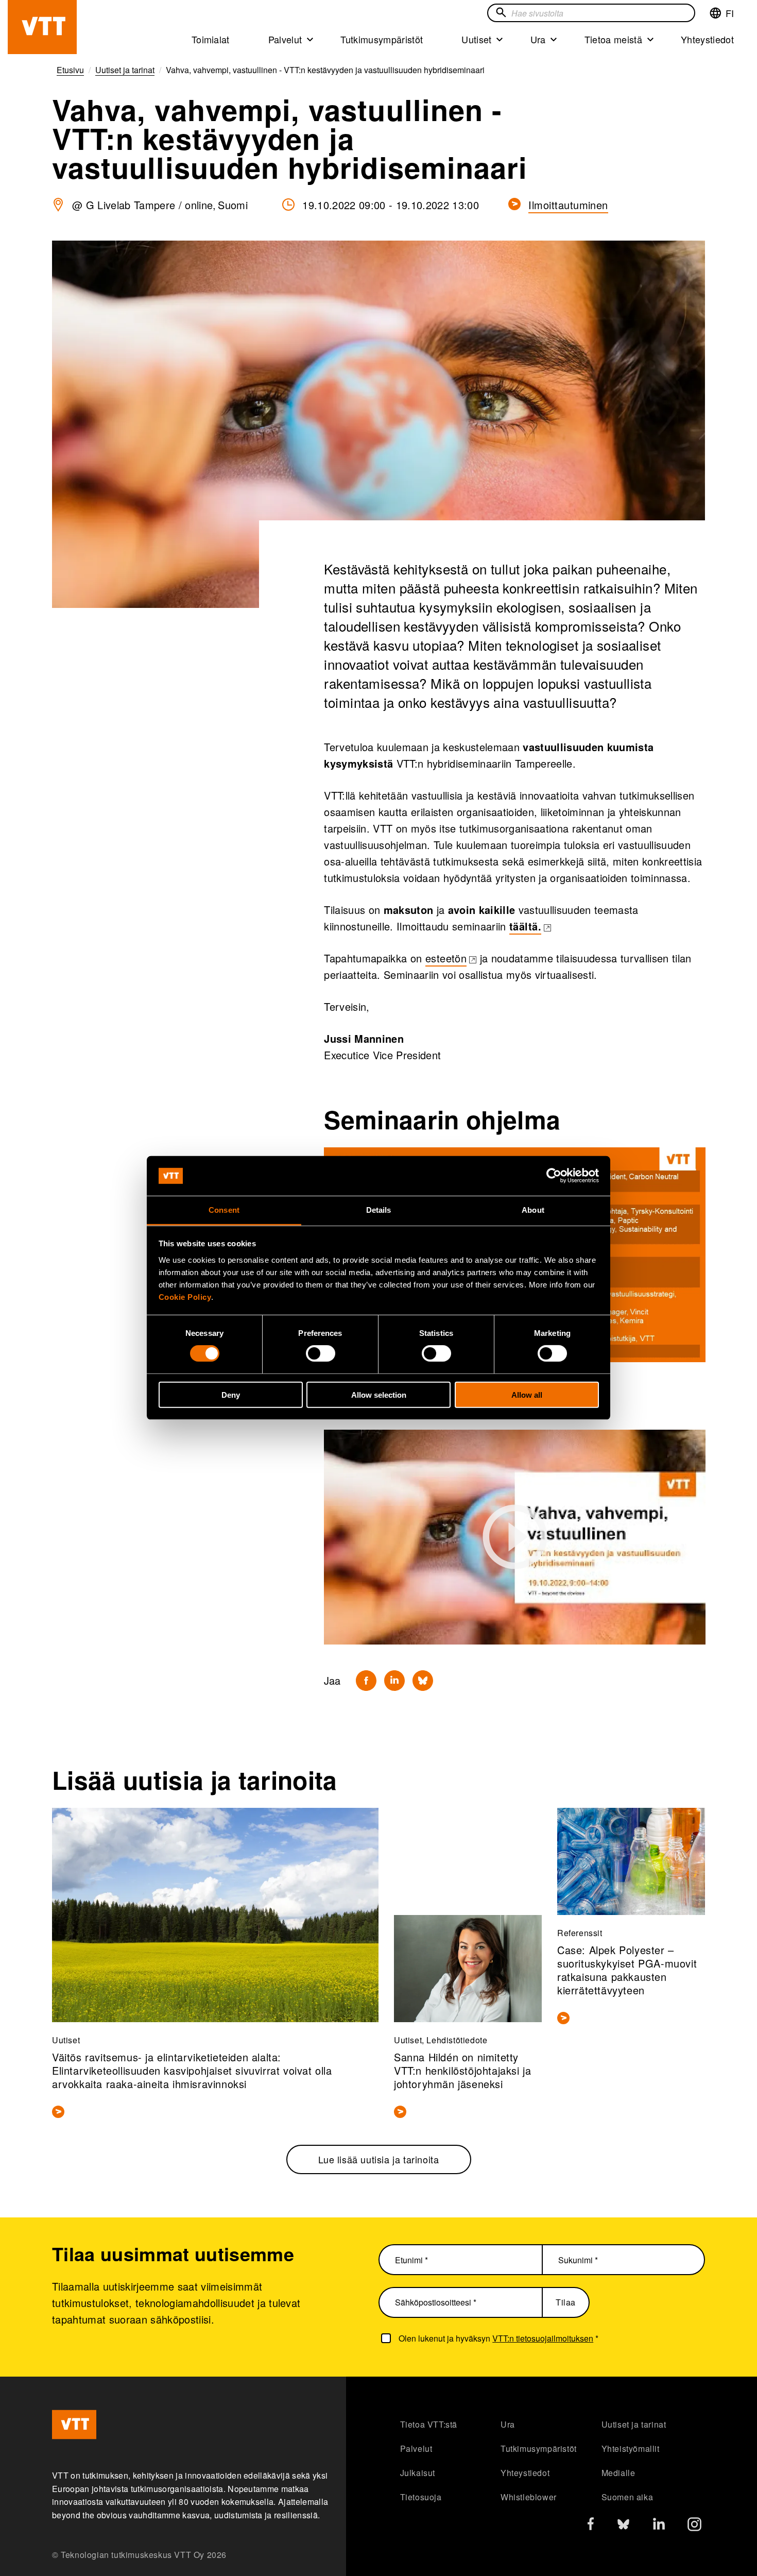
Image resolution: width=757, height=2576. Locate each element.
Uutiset (476, 39)
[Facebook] (366, 1681)
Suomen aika (627, 2497)
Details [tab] (379, 1210)
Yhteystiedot (707, 39)
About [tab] (533, 1210)
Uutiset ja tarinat (634, 2424)
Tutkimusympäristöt (382, 39)
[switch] (321, 1353)
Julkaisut (418, 2473)
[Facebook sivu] (591, 2526)
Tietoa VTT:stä (429, 2424)
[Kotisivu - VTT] (42, 27)
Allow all (527, 1394)
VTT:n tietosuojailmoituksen (543, 2338)
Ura (538, 39)
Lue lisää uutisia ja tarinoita (379, 2159)
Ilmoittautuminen (568, 205)
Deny (231, 1394)
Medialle (618, 2473)
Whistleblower (529, 2497)
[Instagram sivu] (694, 2527)
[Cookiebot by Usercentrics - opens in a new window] (554, 1176)
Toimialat (211, 39)
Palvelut (285, 39)
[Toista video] (515, 1537)
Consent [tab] (224, 1210)
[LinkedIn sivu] (659, 2525)
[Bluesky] (423, 1681)
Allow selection (379, 1394)
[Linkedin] (394, 1681)
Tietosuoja (421, 2497)
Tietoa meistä (613, 39)
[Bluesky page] (623, 2527)
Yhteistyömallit (631, 2448)
